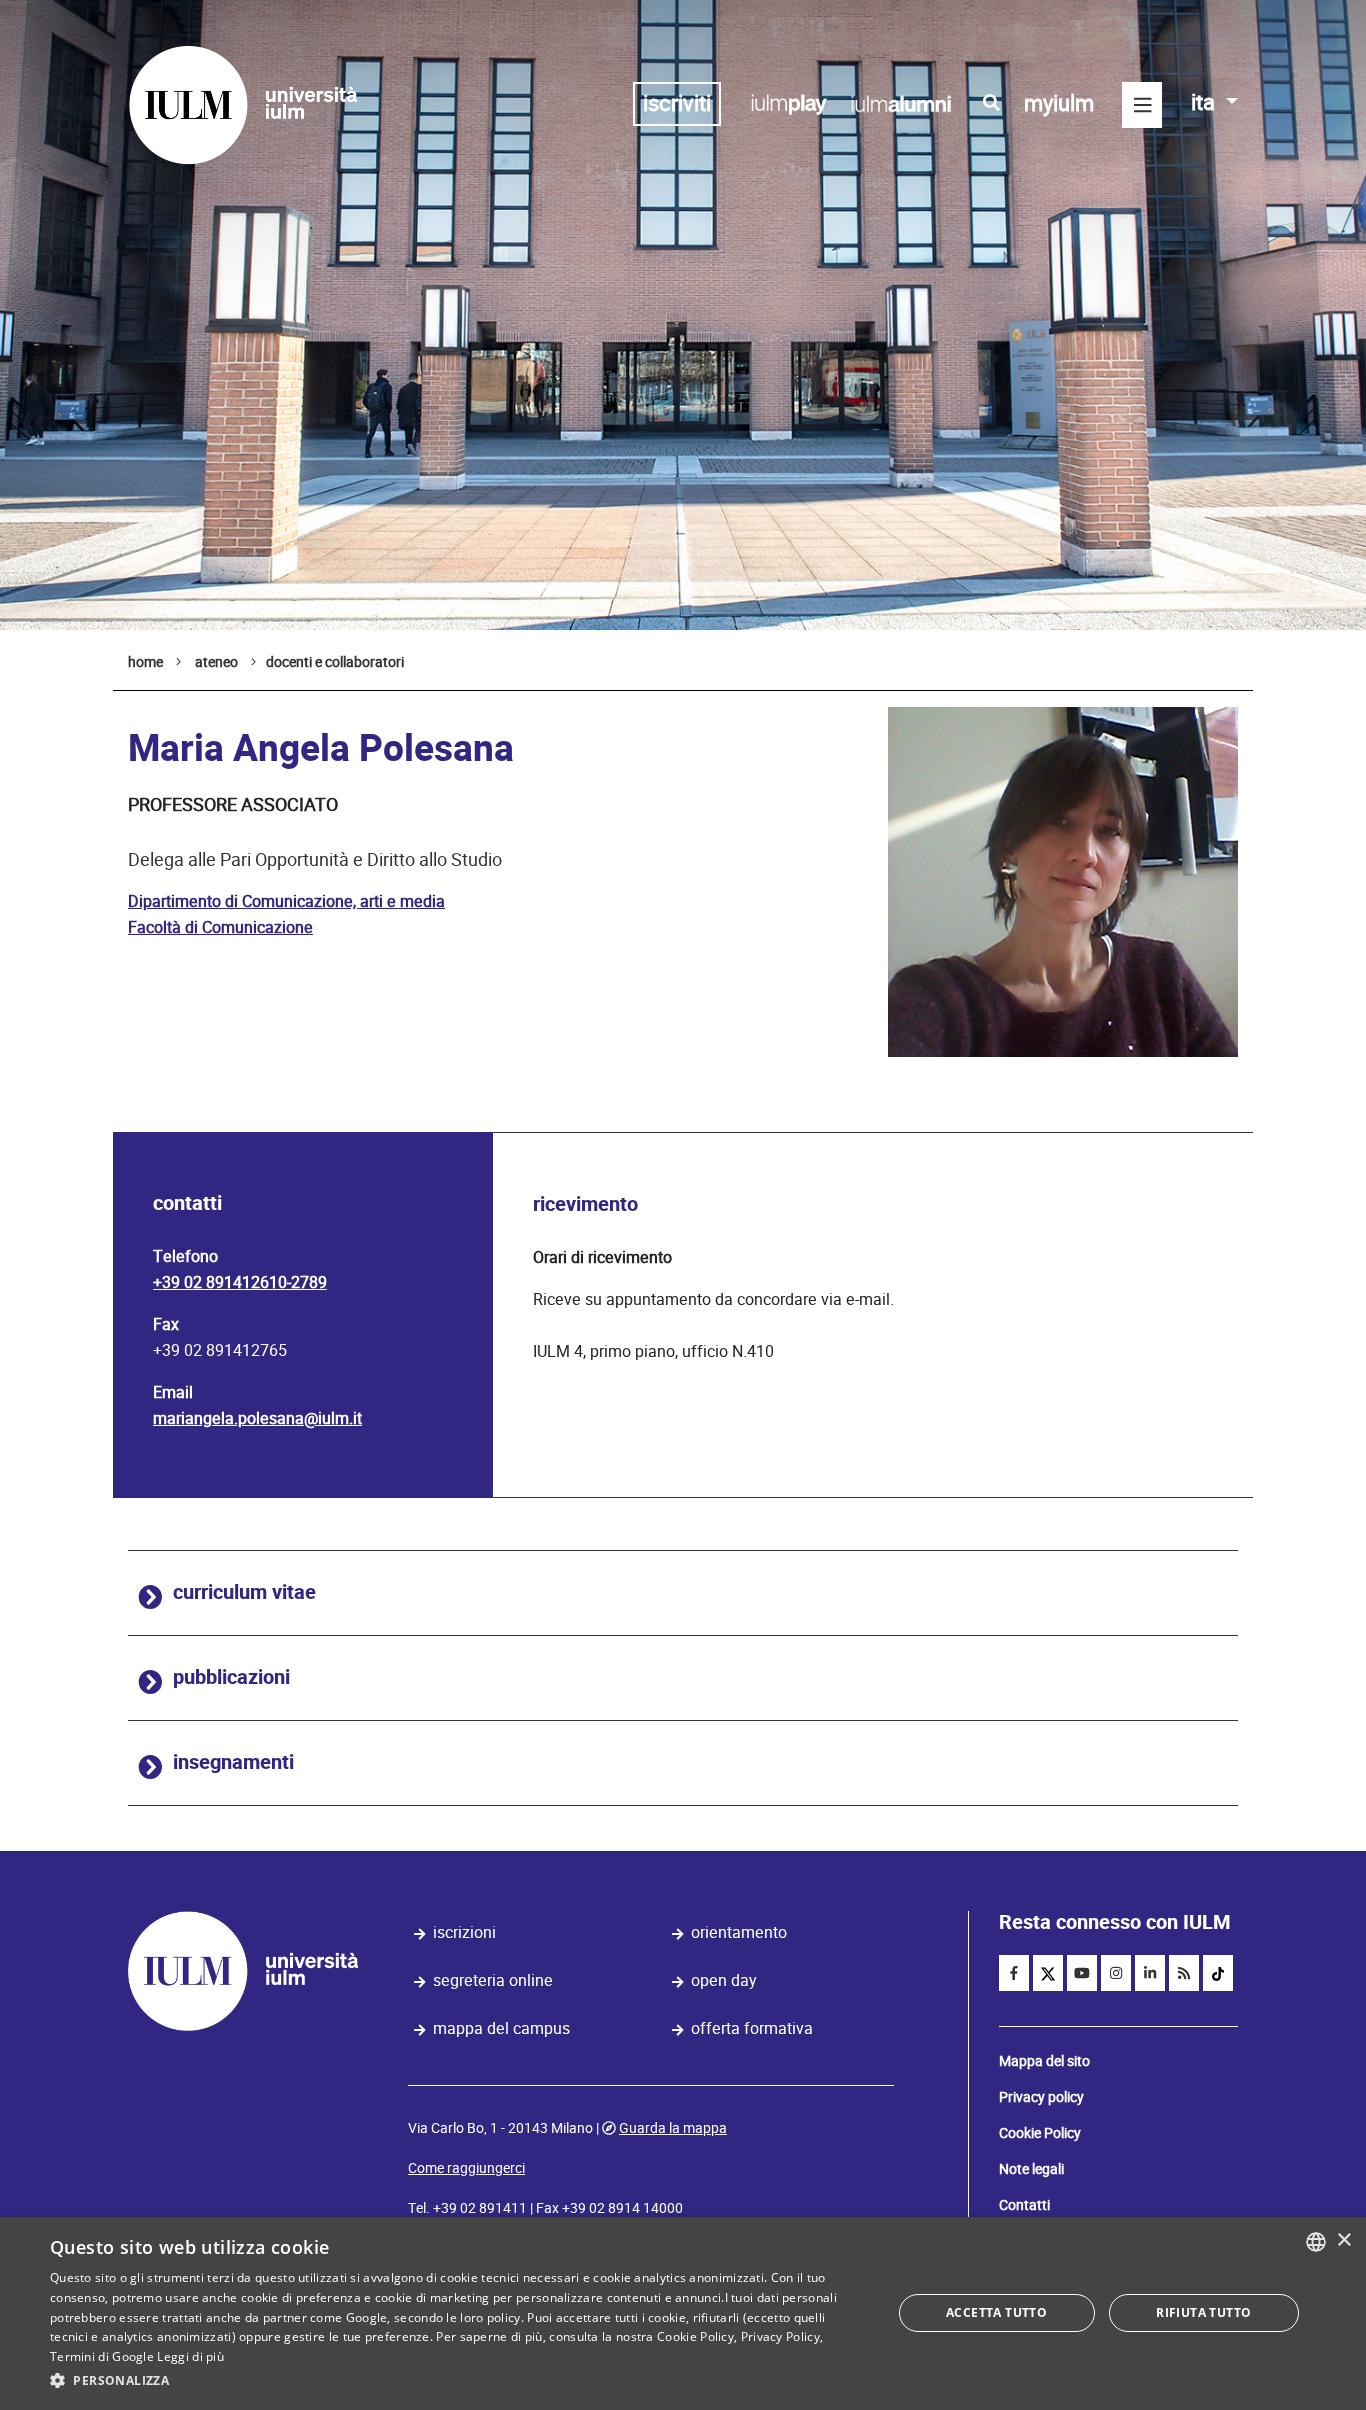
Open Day (724, 1980)
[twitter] (1048, 1973)
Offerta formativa (752, 2028)
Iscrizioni (464, 1932)
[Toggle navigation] (1142, 105)
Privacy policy (1041, 2097)
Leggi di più (190, 2356)
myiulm (1059, 103)
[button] (458, 2381)
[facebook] (1014, 1973)
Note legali (1031, 2169)
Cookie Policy (1040, 2133)
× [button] (1343, 2240)
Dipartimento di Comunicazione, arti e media (286, 901)
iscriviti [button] (677, 103)
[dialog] (683, 2313)
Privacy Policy (780, 2336)
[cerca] (991, 103)
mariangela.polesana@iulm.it (257, 1418)
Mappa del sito (1044, 2061)
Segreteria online (493, 1980)
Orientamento (739, 1932)
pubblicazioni (231, 1677)
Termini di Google (102, 2356)
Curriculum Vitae (244, 1592)
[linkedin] (1150, 1973)
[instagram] (1116, 1973)
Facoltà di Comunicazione (220, 927)
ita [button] (1205, 102)
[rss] (1184, 1973)
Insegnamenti (233, 1762)
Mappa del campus (501, 2028)
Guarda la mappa (673, 2128)
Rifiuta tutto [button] (1203, 2312)
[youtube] (1082, 1973)
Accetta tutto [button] (996, 2312)
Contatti (1024, 2205)
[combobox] (1316, 2242)
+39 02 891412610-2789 (240, 1282)
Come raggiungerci (466, 2168)
